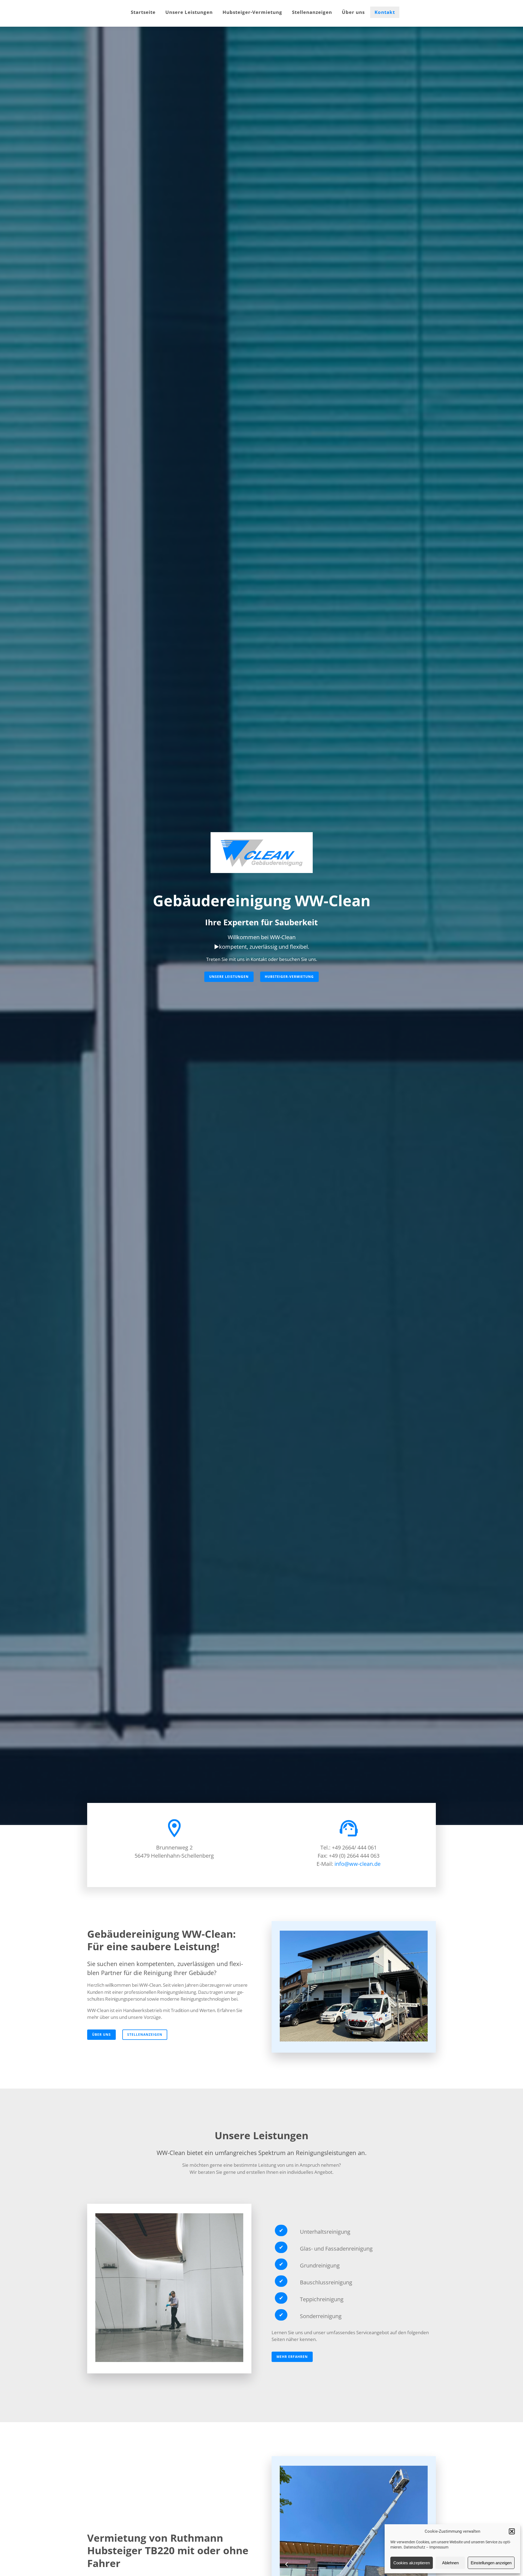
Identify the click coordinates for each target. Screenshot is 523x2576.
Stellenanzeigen (312, 12)
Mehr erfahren (292, 2357)
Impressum (439, 2547)
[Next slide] (421, 2515)
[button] (512, 2531)
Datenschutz (414, 2547)
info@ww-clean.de (358, 1864)
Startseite (143, 12)
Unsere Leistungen (189, 12)
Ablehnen (450, 2563)
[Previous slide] (287, 2515)
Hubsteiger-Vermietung (252, 12)
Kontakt (385, 12)
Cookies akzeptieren (412, 2563)
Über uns (353, 12)
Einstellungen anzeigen (491, 2563)
